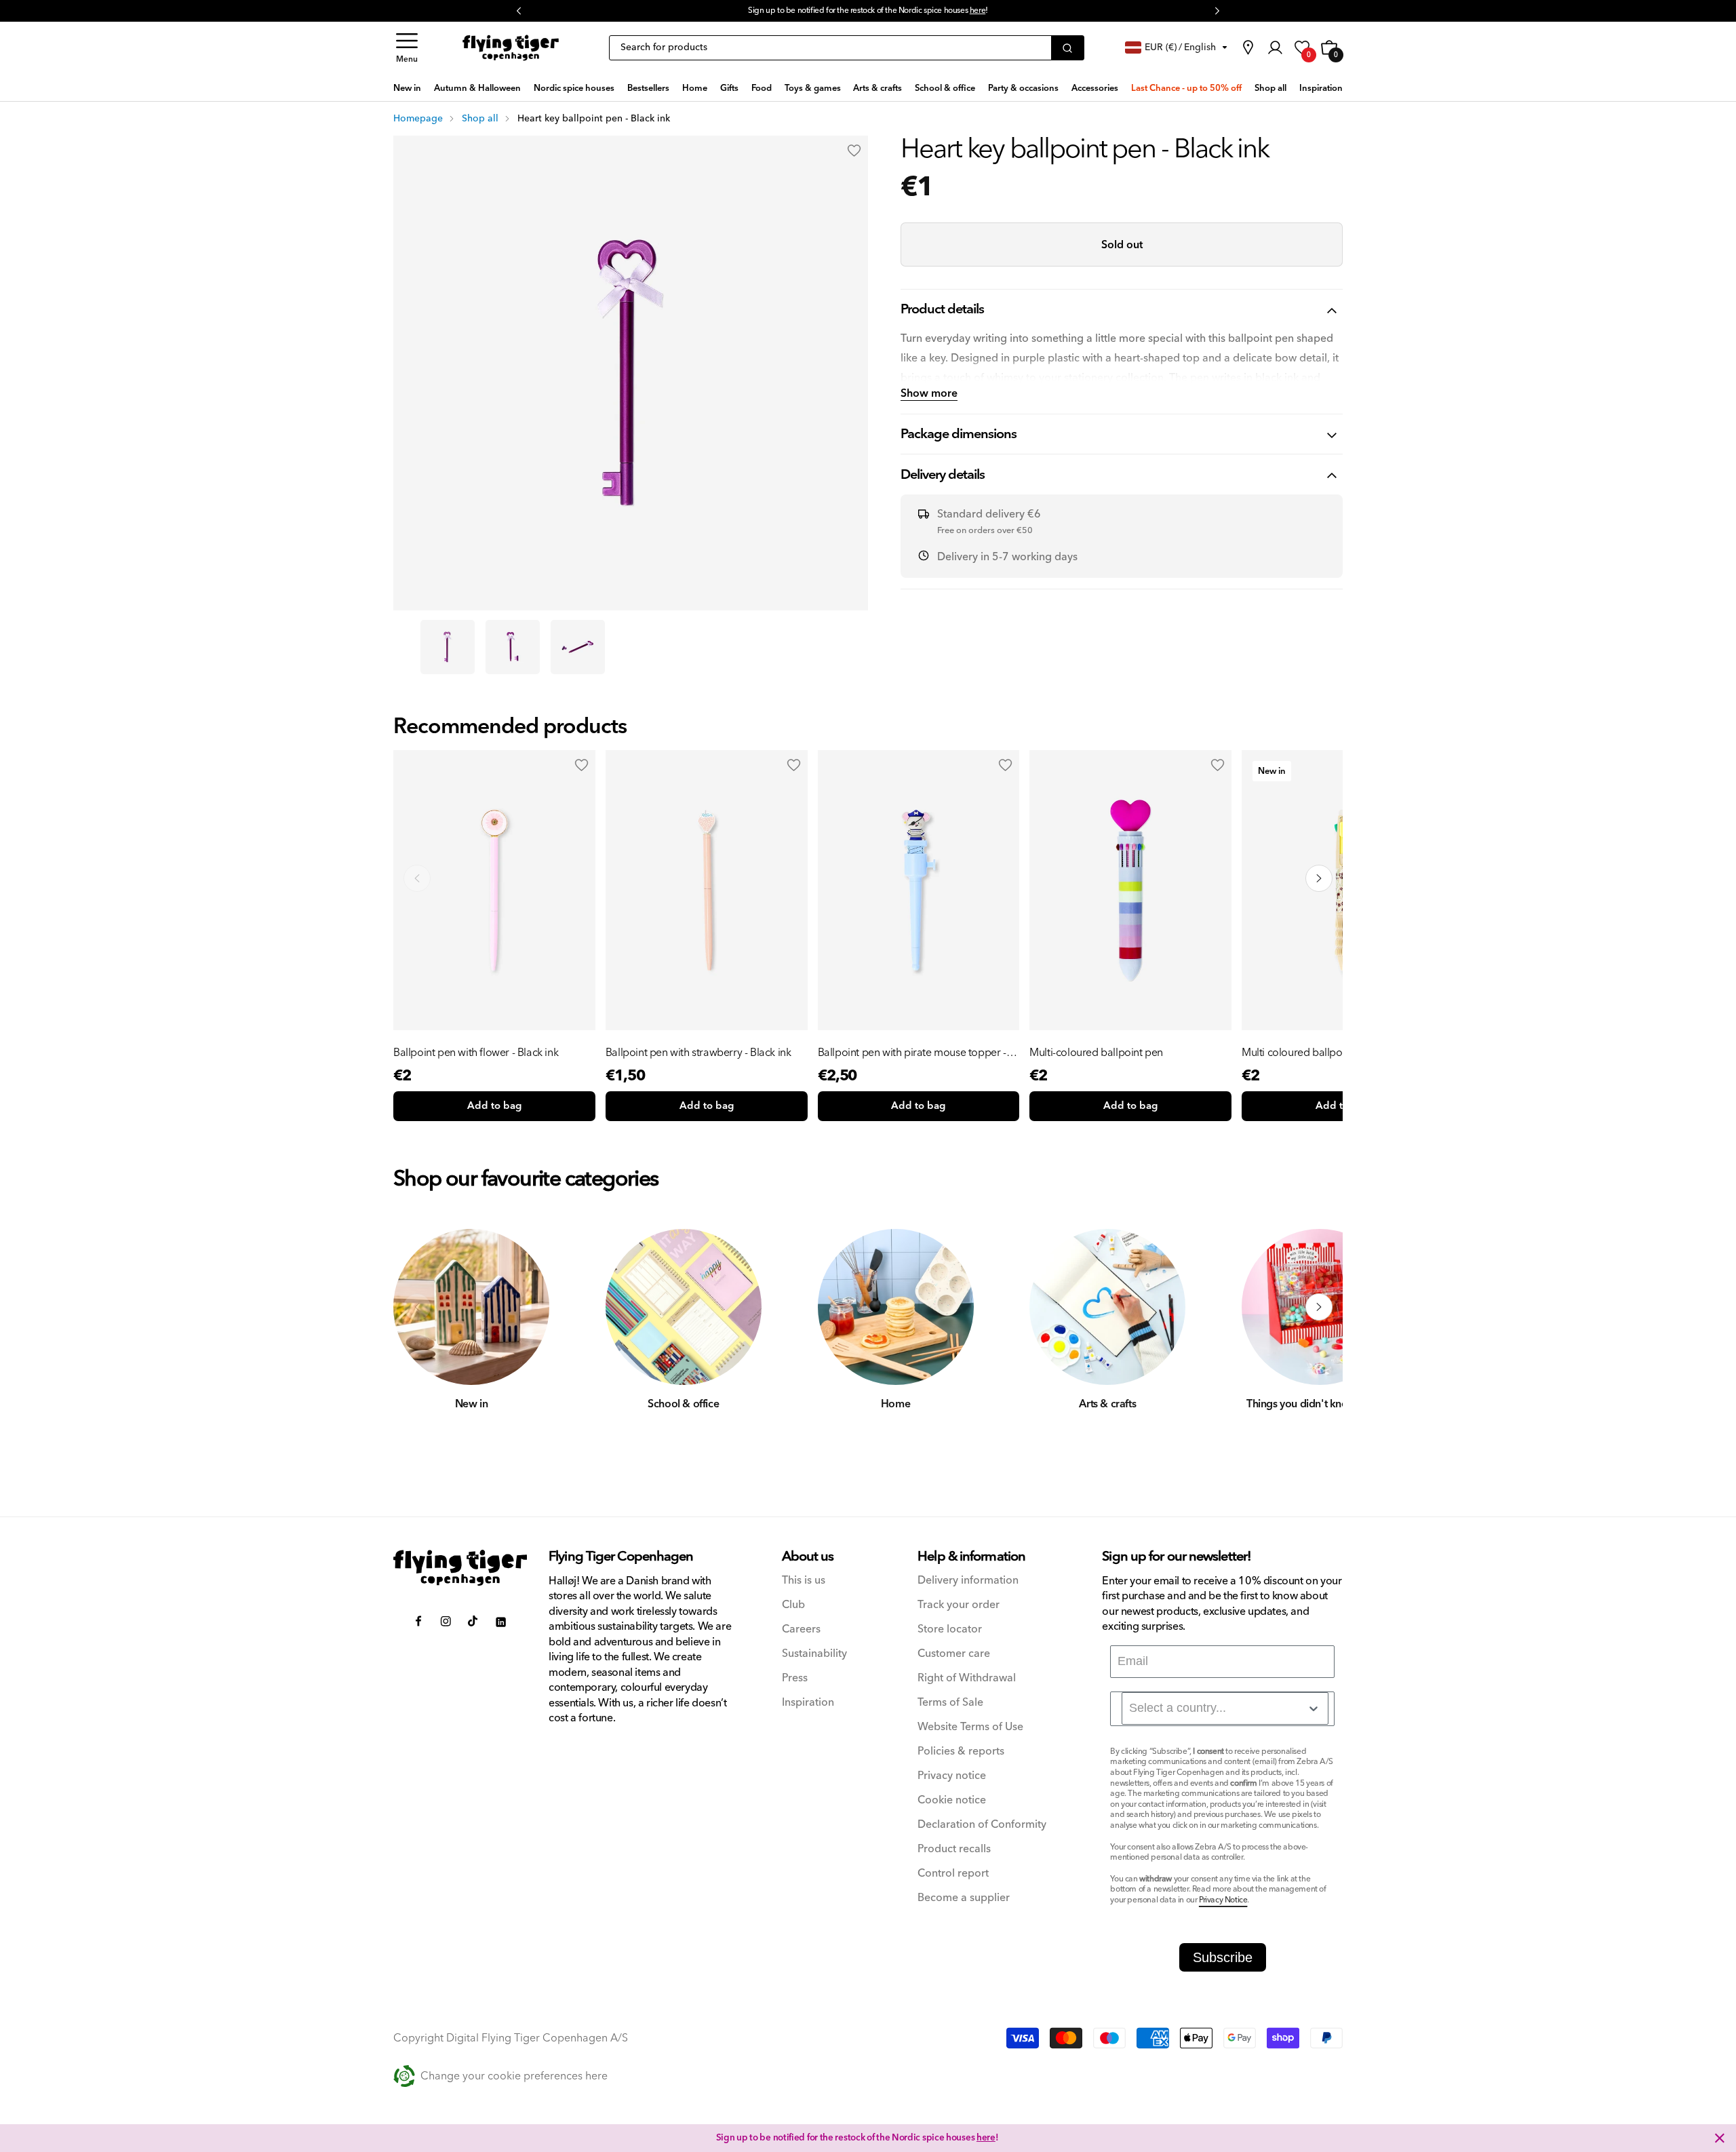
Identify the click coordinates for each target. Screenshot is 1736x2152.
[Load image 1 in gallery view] (448, 647)
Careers (801, 1629)
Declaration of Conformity (982, 1825)
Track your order (959, 1605)
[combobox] (1225, 1708)
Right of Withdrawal (967, 1678)
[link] (1248, 47)
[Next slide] (1319, 878)
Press (795, 1678)
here (978, 11)
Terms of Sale (950, 1703)
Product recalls (954, 1849)
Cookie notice (952, 1800)
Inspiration (808, 1703)
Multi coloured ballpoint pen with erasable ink (1340, 1053)
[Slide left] (417, 1307)
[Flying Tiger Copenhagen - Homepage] (511, 48)
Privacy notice (952, 1776)
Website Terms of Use (970, 1727)
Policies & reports (961, 1752)
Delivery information (968, 1581)
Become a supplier (964, 1898)
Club (793, 1605)
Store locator (950, 1629)
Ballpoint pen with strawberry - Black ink (698, 1053)
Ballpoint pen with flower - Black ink (476, 1053)
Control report (953, 1874)
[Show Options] (1314, 1708)
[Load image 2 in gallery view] (513, 647)
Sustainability (814, 1654)
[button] (407, 48)
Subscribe (1223, 1957)
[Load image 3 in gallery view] (578, 647)
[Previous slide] (417, 878)
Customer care (954, 1654)
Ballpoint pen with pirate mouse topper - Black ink (912, 1053)
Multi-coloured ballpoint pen (1096, 1053)
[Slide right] (1319, 1307)
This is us (804, 1581)
